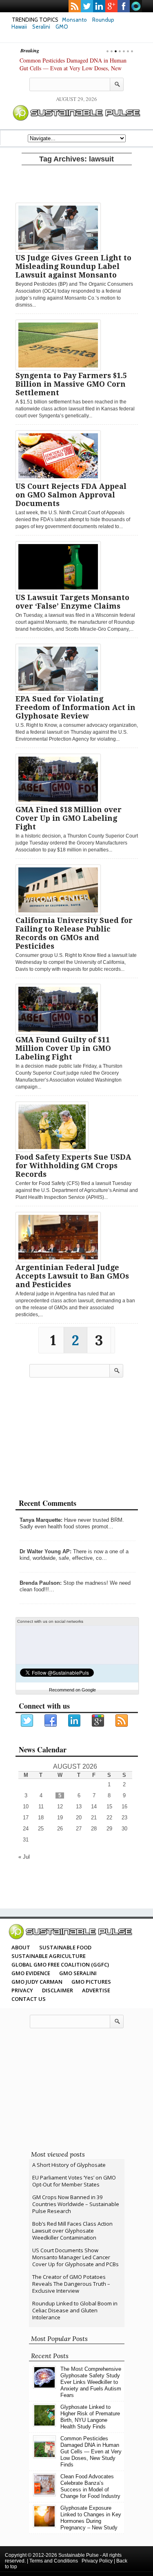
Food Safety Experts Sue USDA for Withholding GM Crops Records (73, 1166)
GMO (62, 27)
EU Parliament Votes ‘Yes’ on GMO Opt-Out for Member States (74, 2181)
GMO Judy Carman (37, 1982)
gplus (111, 6)
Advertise (96, 1990)
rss (75, 6)
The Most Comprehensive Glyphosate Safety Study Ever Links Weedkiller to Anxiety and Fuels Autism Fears (91, 2382)
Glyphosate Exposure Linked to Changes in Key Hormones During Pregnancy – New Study (91, 2518)
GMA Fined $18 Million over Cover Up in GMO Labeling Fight (69, 818)
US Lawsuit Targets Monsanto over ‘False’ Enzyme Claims (72, 602)
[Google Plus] (98, 1721)
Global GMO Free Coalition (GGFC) (60, 1964)
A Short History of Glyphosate (69, 2165)
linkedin (99, 6)
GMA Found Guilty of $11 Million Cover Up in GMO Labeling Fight (63, 1048)
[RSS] (122, 1721)
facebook (124, 6)
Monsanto (74, 20)
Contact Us (29, 1999)
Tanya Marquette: (41, 1520)
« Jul (24, 1857)
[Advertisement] (77, 182)
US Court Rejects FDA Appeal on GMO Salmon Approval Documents (71, 495)
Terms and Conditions (54, 2561)
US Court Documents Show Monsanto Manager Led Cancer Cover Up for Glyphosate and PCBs (75, 2257)
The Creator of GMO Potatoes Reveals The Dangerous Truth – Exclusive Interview (71, 2284)
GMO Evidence (31, 1973)
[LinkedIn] (75, 1721)
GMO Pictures (91, 1982)
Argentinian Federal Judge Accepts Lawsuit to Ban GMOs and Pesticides (72, 1276)
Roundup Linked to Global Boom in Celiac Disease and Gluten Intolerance (75, 2310)
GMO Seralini (78, 1973)
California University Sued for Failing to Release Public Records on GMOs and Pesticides (74, 933)
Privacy (22, 1990)
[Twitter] (27, 1721)
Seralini (41, 27)
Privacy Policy (97, 2561)
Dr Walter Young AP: (45, 1551)
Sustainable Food (65, 1947)
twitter (87, 6)
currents (136, 6)
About (21, 1947)
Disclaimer (58, 1990)
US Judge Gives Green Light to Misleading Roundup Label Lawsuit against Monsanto (73, 266)
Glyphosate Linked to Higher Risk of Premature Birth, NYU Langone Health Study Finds (90, 2417)
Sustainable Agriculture (49, 1956)
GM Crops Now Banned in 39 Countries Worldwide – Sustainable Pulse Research (76, 2204)
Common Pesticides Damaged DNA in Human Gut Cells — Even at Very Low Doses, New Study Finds (73, 68)
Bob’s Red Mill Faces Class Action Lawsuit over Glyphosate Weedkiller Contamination (72, 2231)
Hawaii (19, 27)
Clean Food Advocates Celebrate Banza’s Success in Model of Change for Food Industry (90, 2486)
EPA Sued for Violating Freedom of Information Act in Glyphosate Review (75, 707)
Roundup (103, 20)
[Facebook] (51, 1721)
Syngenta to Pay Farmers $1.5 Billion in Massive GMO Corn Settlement (71, 384)
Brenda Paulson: (41, 1583)
